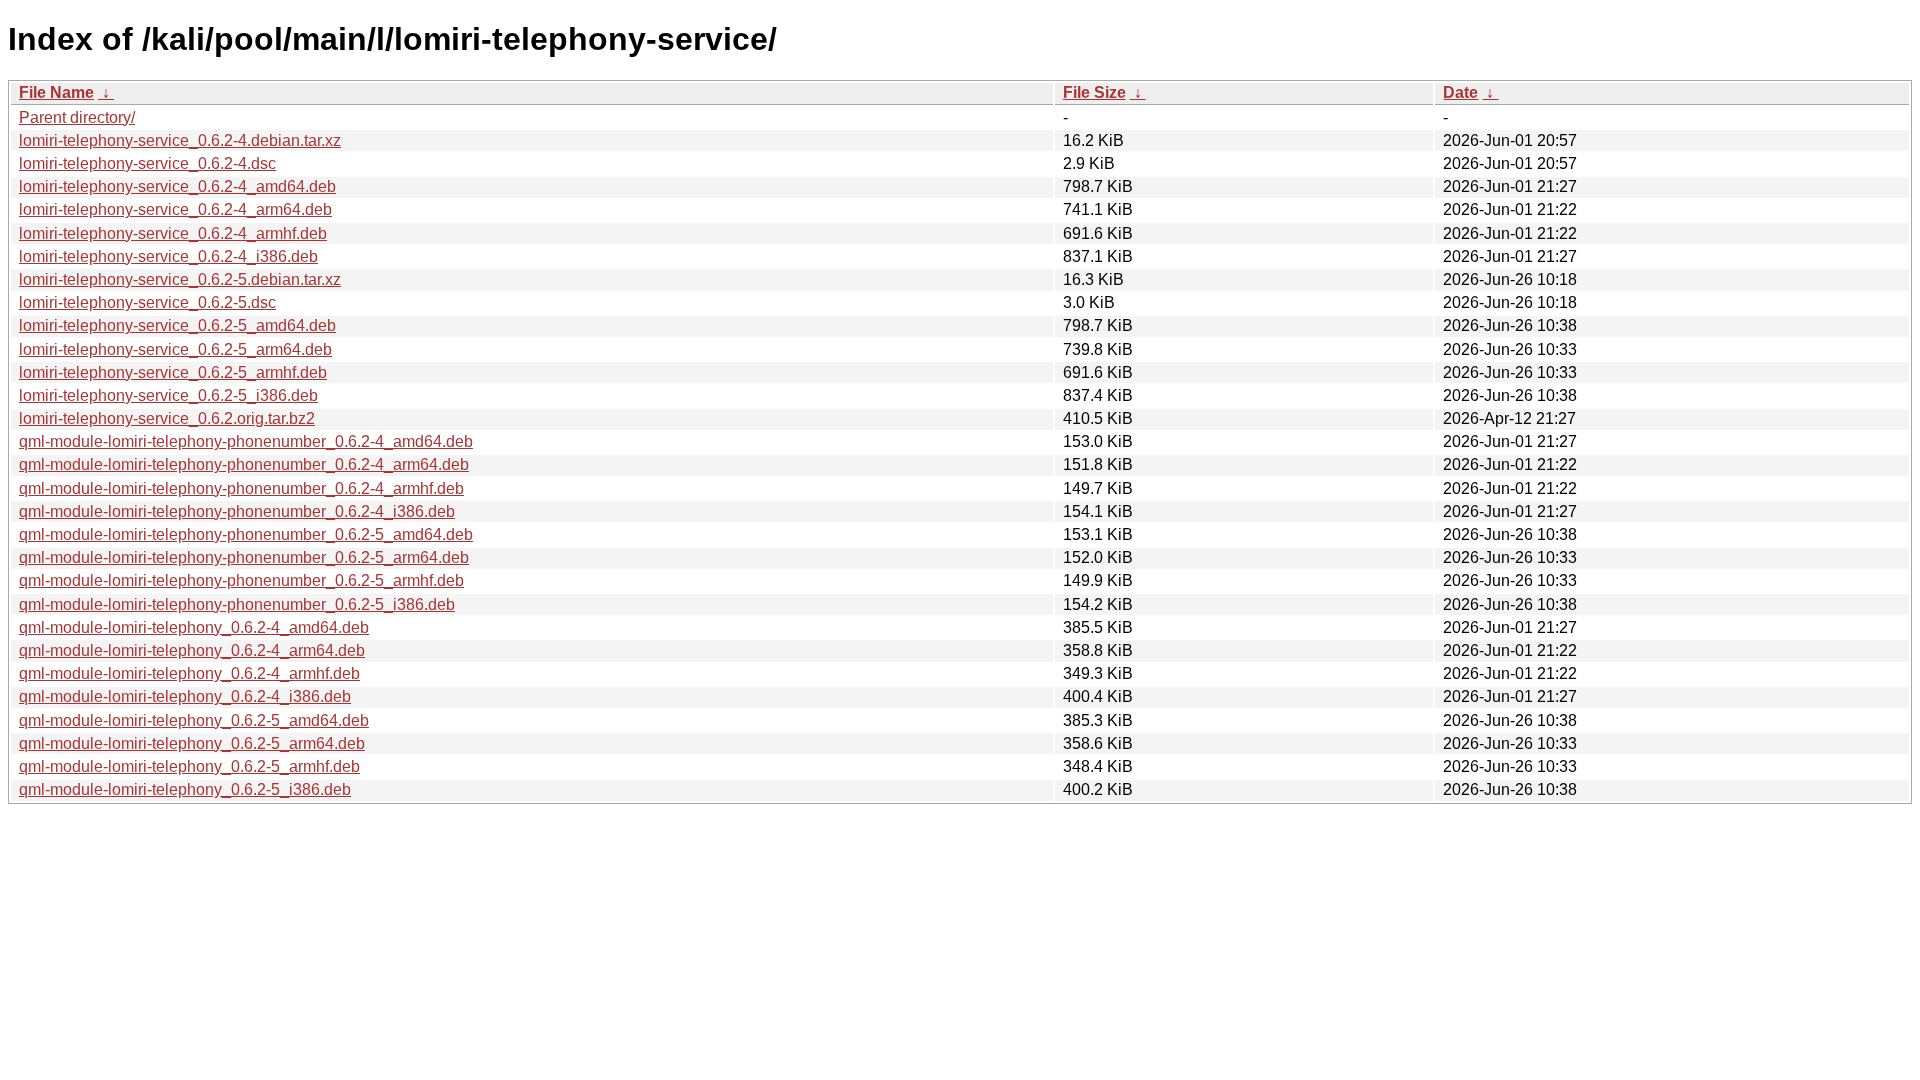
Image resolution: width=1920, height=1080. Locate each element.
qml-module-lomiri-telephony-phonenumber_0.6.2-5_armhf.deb (241, 580)
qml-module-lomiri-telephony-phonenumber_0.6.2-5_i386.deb (237, 604)
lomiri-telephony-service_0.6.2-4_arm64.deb (175, 209)
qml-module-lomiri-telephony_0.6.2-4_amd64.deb (194, 627)
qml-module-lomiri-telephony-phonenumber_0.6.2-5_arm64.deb (244, 557)
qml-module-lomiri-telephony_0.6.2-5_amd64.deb (194, 720)
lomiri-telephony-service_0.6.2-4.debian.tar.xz (180, 140)
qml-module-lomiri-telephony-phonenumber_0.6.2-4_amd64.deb (246, 441)
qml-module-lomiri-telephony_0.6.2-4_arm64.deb (192, 650)
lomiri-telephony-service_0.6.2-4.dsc (147, 163)
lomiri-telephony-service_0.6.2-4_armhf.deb (173, 233)
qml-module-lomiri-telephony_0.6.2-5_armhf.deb (189, 766)
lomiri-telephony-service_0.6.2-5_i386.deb (168, 395)
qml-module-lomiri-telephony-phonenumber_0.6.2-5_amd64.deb (246, 534)
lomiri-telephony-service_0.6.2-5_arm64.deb (175, 349)
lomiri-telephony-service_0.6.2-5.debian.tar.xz (180, 279)
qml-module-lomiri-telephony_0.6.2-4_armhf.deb (189, 673)
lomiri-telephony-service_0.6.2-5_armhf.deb (173, 372)
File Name (56, 92)
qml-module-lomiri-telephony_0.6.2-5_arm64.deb (192, 743)
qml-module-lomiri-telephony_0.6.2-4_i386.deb (185, 696)
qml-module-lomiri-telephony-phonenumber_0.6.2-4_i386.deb (237, 511)
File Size (1094, 92)
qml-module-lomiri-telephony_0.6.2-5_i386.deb (185, 789)
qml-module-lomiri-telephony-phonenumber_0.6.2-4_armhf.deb (241, 488)
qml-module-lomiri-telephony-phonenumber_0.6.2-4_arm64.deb (244, 464)
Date (1460, 92)
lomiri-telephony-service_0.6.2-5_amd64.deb (177, 325)
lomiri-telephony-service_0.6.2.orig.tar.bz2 (167, 418)
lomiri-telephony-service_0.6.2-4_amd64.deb (177, 186)
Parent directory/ (77, 117)
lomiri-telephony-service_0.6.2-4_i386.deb (168, 256)
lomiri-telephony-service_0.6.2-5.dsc (147, 302)
